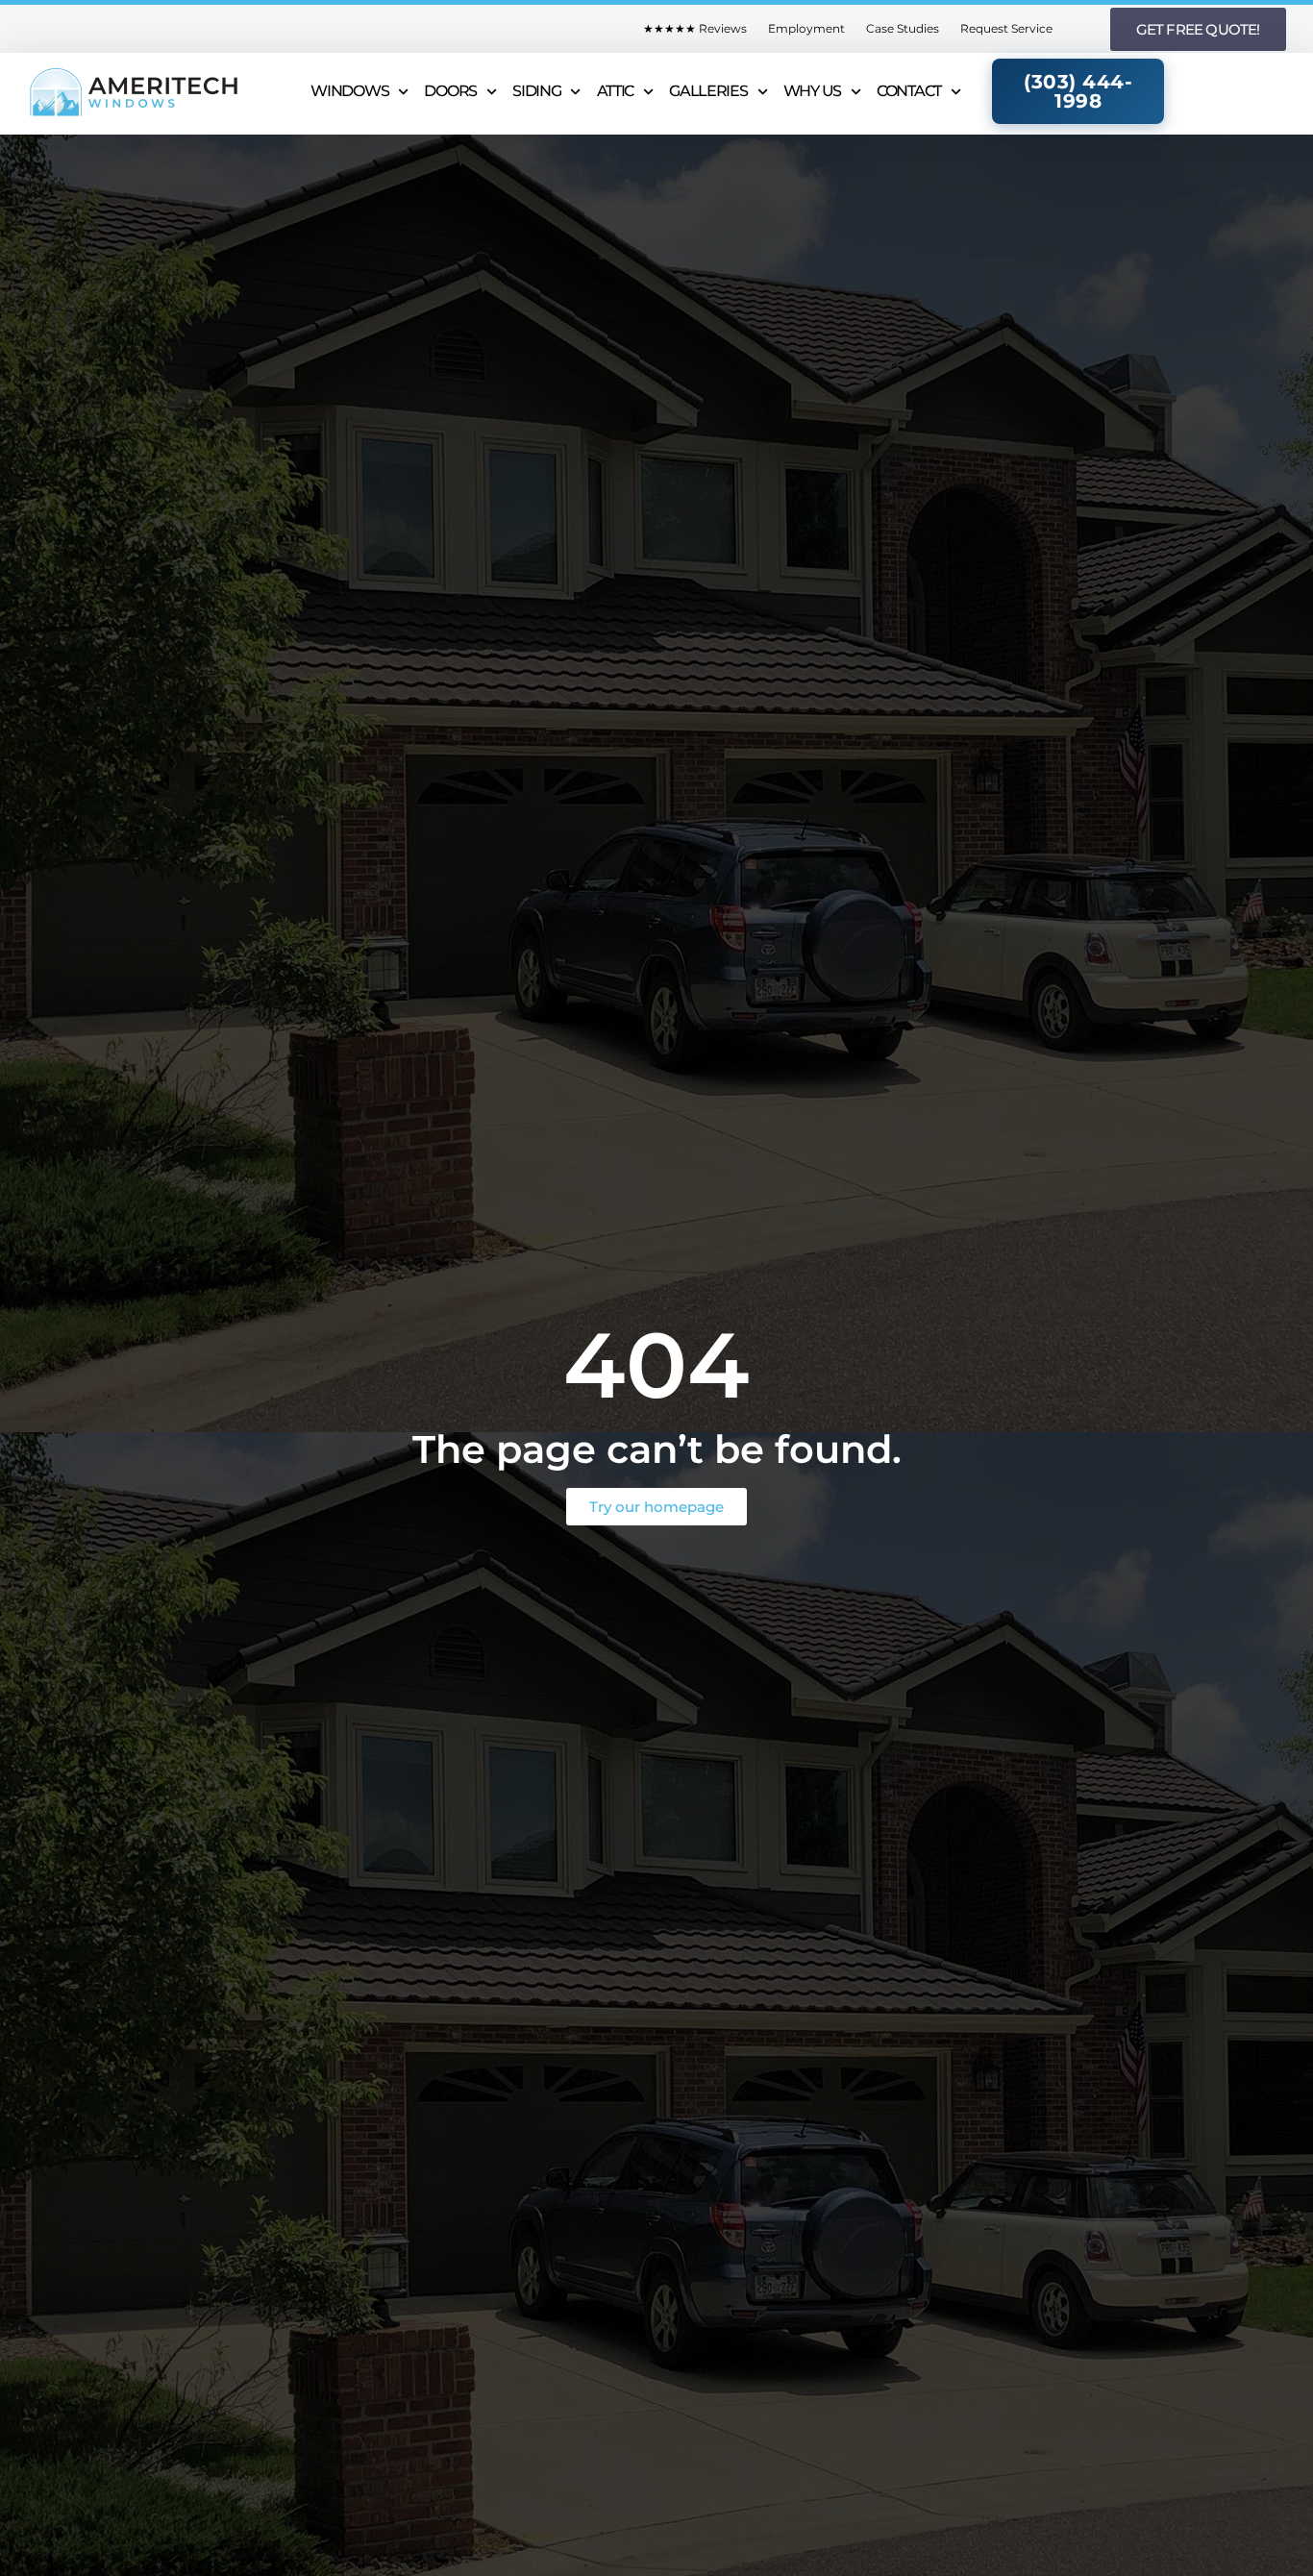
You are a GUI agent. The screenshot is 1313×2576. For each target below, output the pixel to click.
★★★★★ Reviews (695, 28)
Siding (536, 91)
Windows (349, 91)
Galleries (708, 91)
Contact (909, 91)
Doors (450, 91)
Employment (806, 28)
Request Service (1006, 28)
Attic (616, 91)
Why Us (812, 91)
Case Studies (903, 28)
